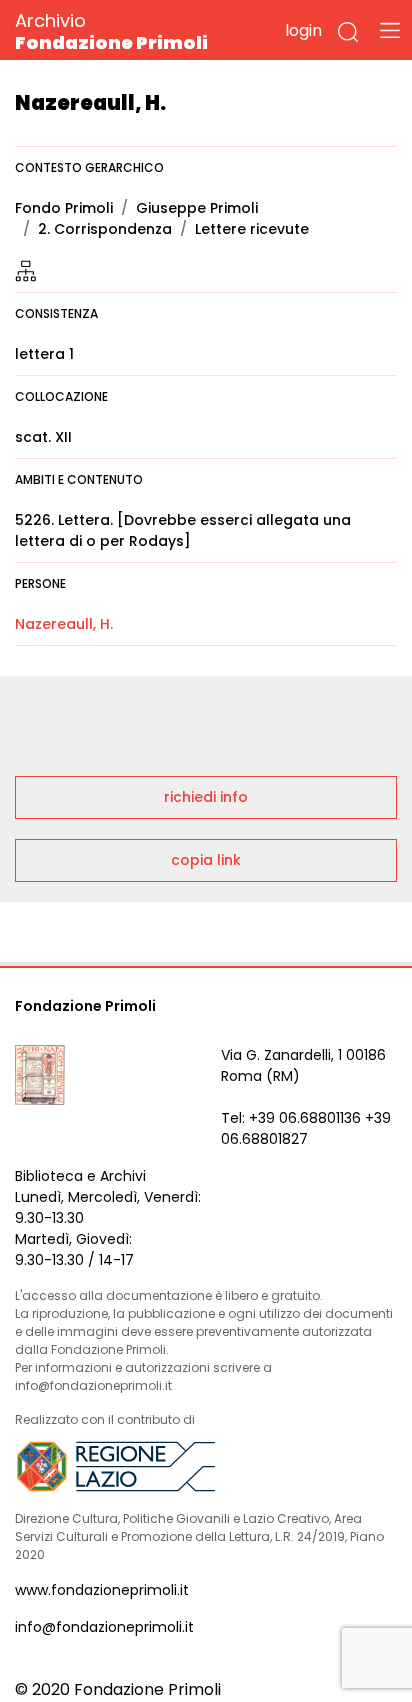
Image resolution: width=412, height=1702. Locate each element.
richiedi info (206, 797)
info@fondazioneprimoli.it (104, 1627)
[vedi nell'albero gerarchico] (26, 270)
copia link (206, 860)
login (303, 30)
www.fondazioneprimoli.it (102, 1590)
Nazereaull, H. (64, 624)
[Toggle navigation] (390, 30)
